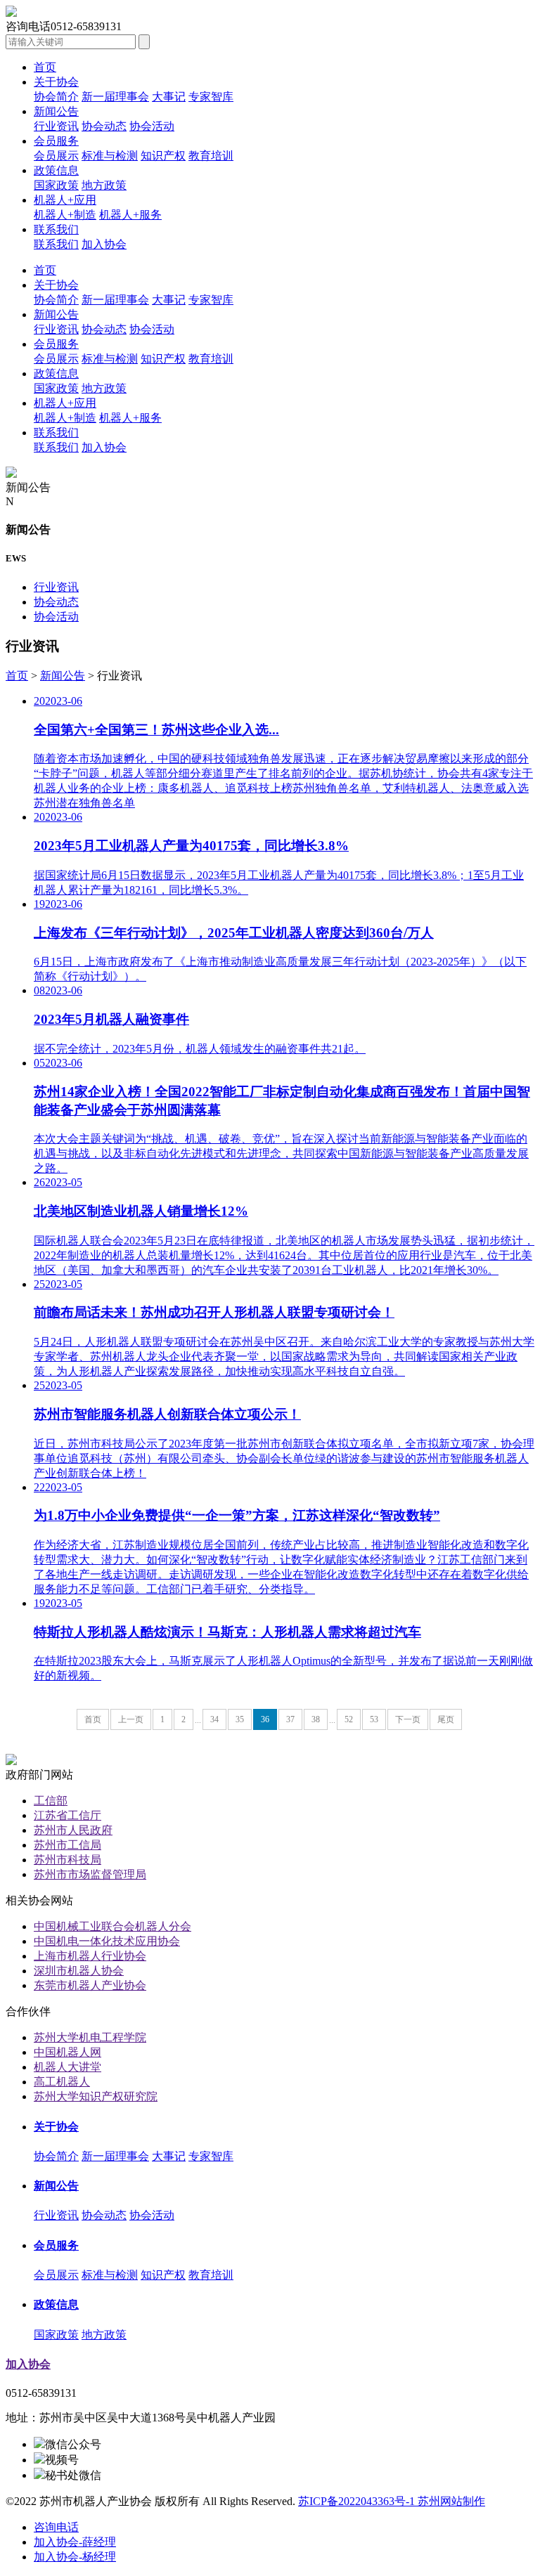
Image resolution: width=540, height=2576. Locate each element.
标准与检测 (110, 156)
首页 (45, 67)
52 (349, 1719)
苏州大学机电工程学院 (90, 2037)
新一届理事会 (115, 97)
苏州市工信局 (67, 1845)
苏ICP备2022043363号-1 (358, 2501)
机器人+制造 (65, 215)
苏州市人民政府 (73, 1830)
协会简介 (56, 97)
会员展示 (56, 156)
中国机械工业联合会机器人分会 (112, 1926)
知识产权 (163, 156)
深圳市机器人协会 (79, 1971)
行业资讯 (56, 126)
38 (316, 1719)
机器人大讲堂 (67, 2067)
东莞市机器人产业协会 (90, 1985)
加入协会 (104, 244)
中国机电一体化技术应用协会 (107, 1941)
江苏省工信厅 (67, 1815)
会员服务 (56, 141)
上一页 (131, 1719)
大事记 (169, 97)
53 (374, 1719)
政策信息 (56, 170)
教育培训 (211, 156)
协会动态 (104, 126)
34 (214, 1719)
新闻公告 (56, 111)
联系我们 (56, 229)
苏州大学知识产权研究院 (96, 2096)
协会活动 (152, 126)
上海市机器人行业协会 (90, 1956)
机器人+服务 (130, 215)
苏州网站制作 (451, 2501)
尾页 (446, 1719)
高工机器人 (62, 2082)
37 (290, 1719)
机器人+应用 (65, 200)
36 (265, 1719)
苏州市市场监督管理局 (90, 1874)
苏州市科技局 (67, 1860)
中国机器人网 (67, 2052)
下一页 (408, 1719)
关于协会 (56, 82)
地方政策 (104, 185)
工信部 (51, 1801)
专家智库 (211, 97)
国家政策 (56, 185)
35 (240, 1719)
